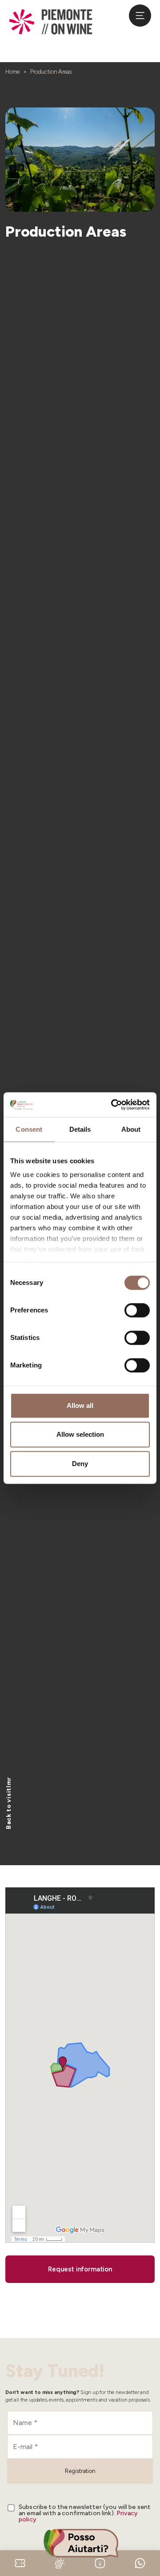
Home (12, 72)
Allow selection (80, 1434)
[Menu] (140, 16)
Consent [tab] (29, 1129)
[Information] (100, 2562)
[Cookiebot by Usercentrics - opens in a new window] (113, 1105)
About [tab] (131, 1129)
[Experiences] (20, 2562)
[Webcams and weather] (60, 2562)
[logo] (51, 22)
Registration (80, 2471)
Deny (80, 1464)
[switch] (137, 1310)
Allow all (80, 1405)
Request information (80, 2269)
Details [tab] (80, 1129)
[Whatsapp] (140, 2562)
